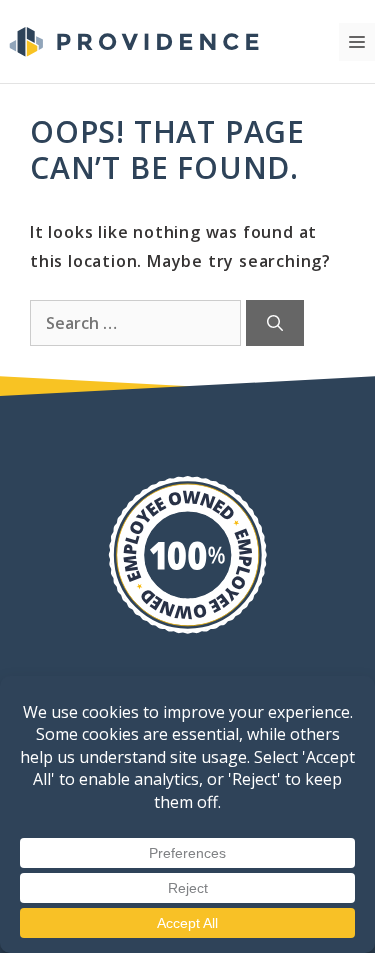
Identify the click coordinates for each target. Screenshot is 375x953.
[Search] (275, 323)
